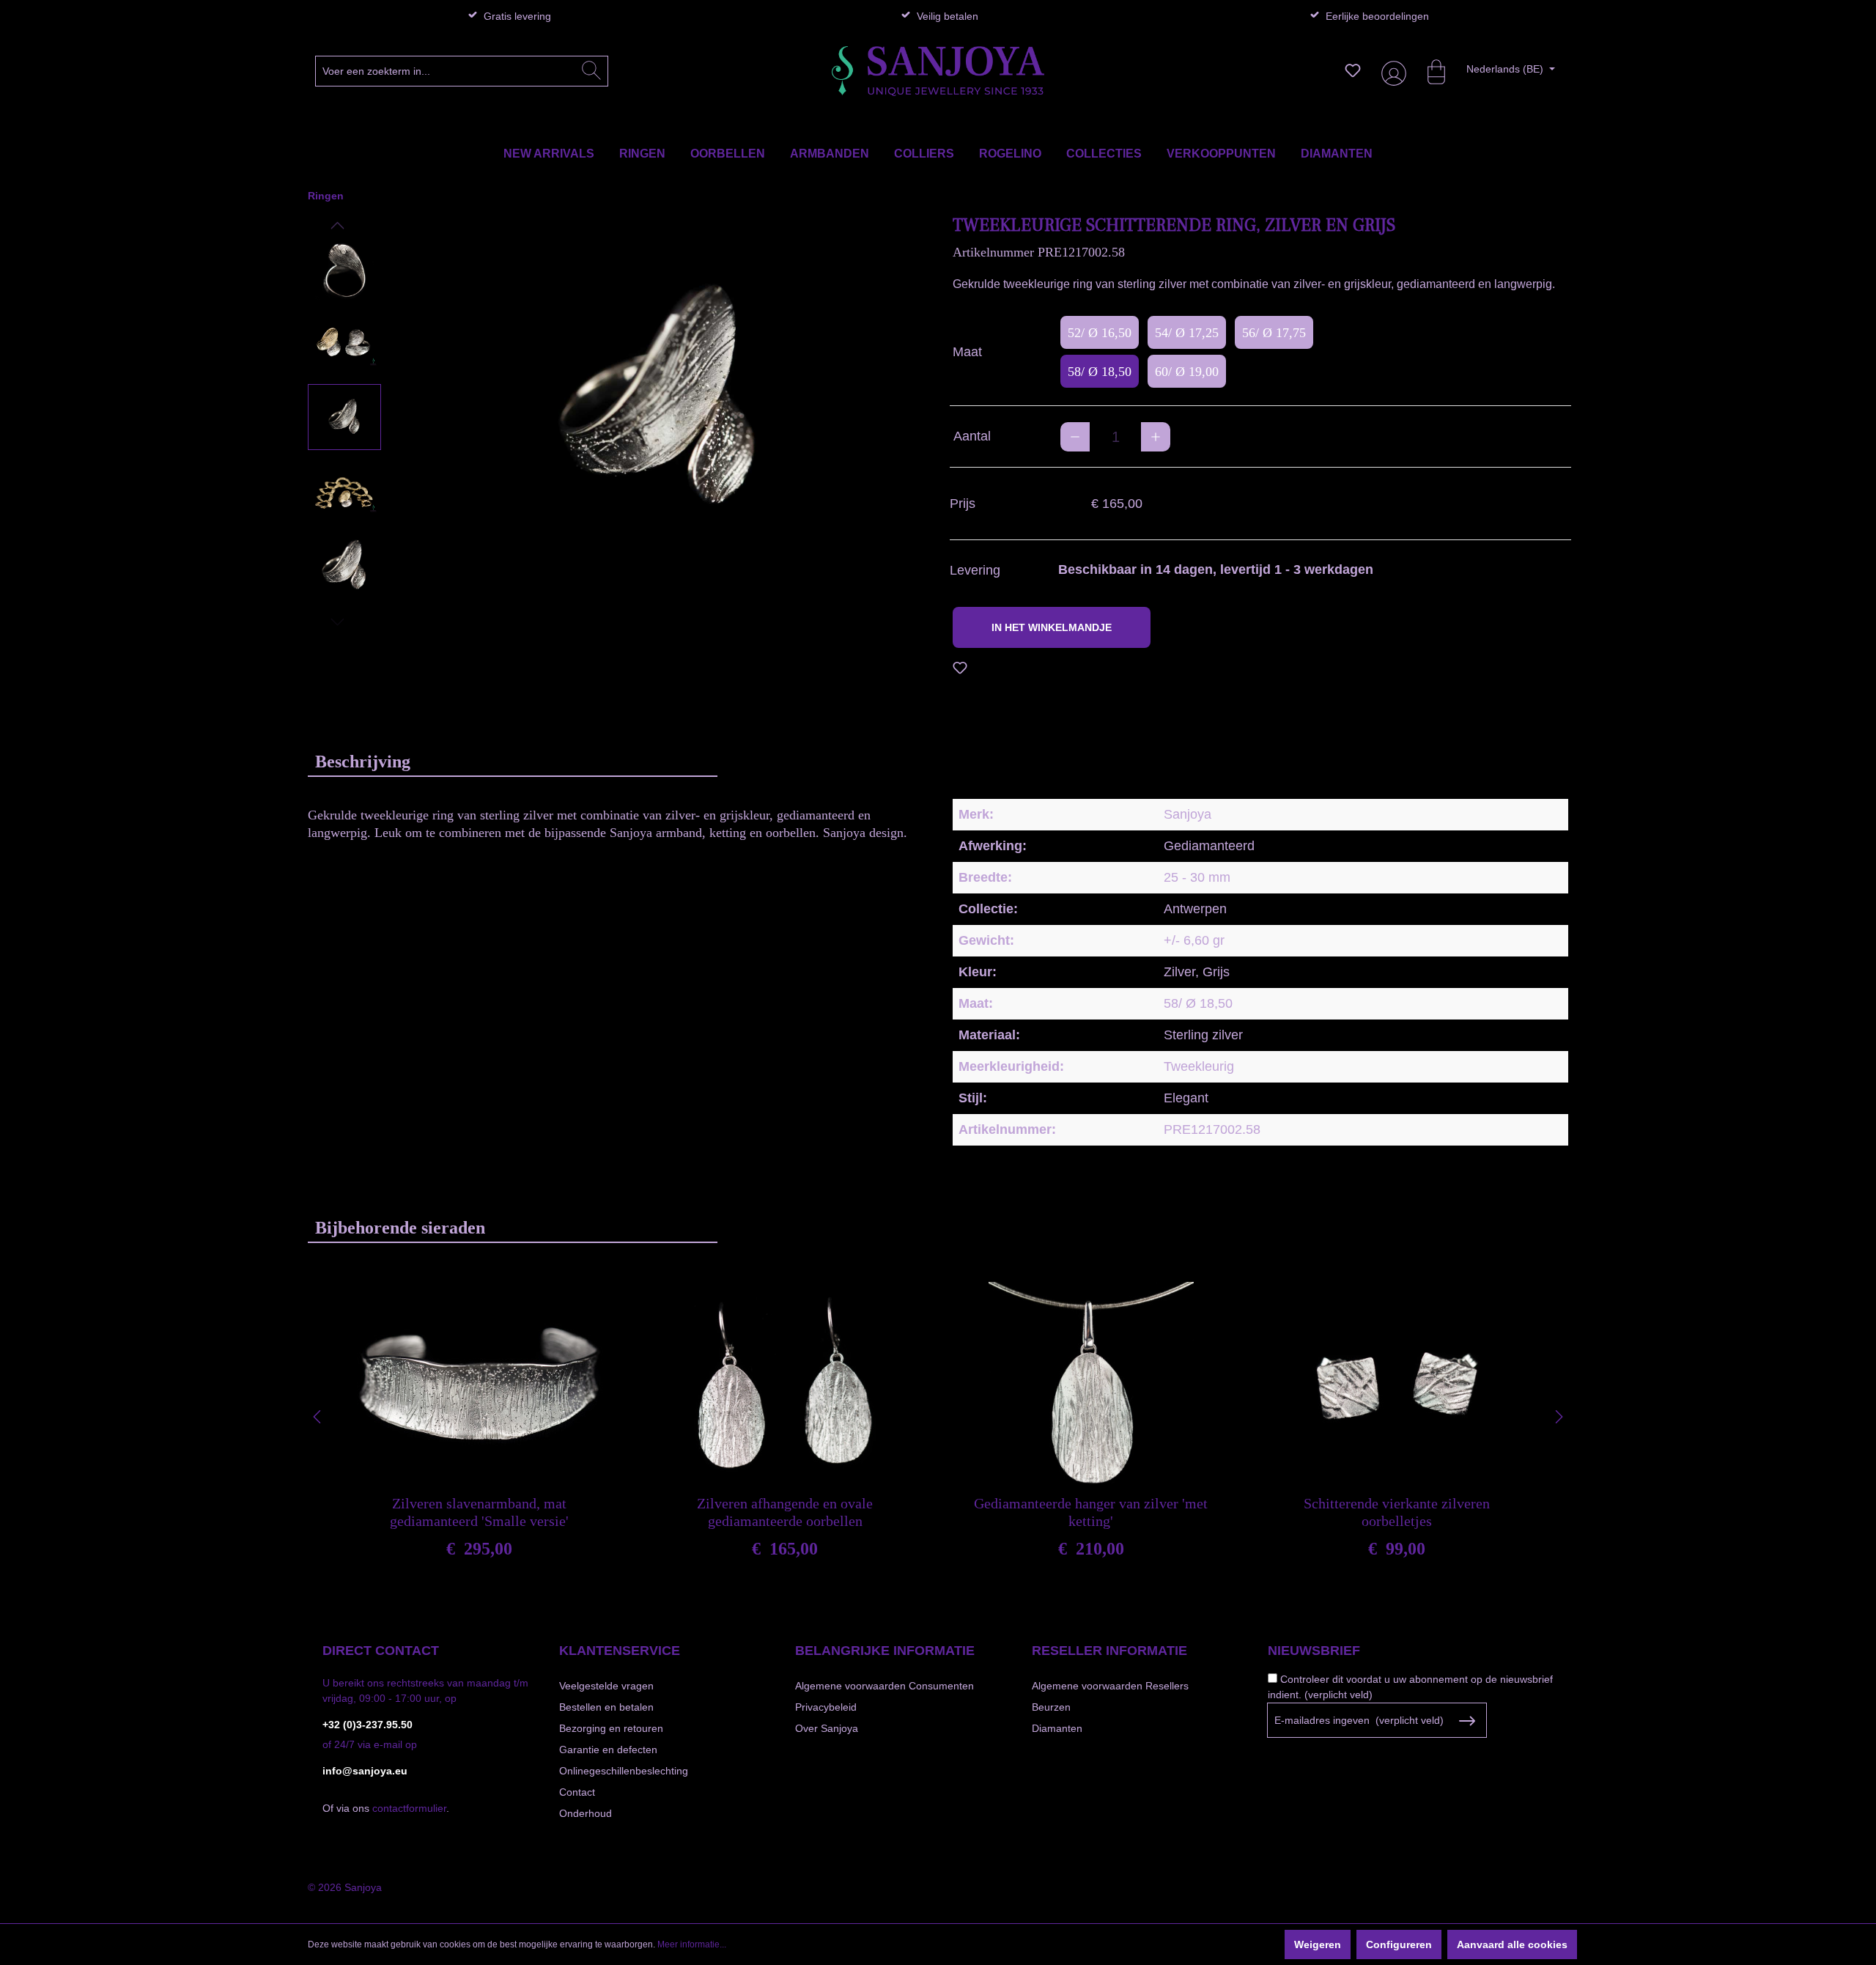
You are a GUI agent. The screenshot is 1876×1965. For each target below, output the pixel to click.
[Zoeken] (591, 71)
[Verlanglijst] (1353, 70)
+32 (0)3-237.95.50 (368, 1725)
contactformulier (409, 1808)
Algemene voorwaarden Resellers (1110, 1686)
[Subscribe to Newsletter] (1467, 1721)
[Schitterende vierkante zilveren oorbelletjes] (1397, 1385)
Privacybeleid (826, 1707)
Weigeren (1318, 1944)
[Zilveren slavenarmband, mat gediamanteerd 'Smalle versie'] (479, 1385)
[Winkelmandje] (1429, 70)
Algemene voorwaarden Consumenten (885, 1686)
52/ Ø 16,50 (1100, 333)
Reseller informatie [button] (1109, 1651)
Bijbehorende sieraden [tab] (400, 1228)
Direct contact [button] (381, 1651)
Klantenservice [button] (620, 1651)
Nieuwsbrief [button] (1314, 1651)
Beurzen (1051, 1707)
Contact (577, 1792)
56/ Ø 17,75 (1274, 333)
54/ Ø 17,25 (1187, 333)
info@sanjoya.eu (365, 1771)
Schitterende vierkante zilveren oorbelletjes (1397, 1512)
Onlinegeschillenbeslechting (624, 1771)
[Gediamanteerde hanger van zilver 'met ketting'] (1091, 1385)
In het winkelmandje (1052, 627)
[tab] (513, 761)
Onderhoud (586, 1813)
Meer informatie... (692, 1944)
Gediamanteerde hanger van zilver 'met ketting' (1091, 1512)
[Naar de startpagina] (938, 71)
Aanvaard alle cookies (1512, 1944)
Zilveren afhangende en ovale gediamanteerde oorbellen (785, 1512)
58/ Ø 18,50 (1100, 372)
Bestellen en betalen (606, 1707)
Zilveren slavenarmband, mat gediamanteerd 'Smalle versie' (479, 1512)
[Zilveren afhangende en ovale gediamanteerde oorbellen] (785, 1385)
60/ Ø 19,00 (1187, 372)
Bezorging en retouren (611, 1728)
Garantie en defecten (608, 1750)
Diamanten (1057, 1728)
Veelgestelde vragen (606, 1686)
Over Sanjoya (827, 1728)
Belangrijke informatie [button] (885, 1651)
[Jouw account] (1391, 71)
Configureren (1399, 1944)
